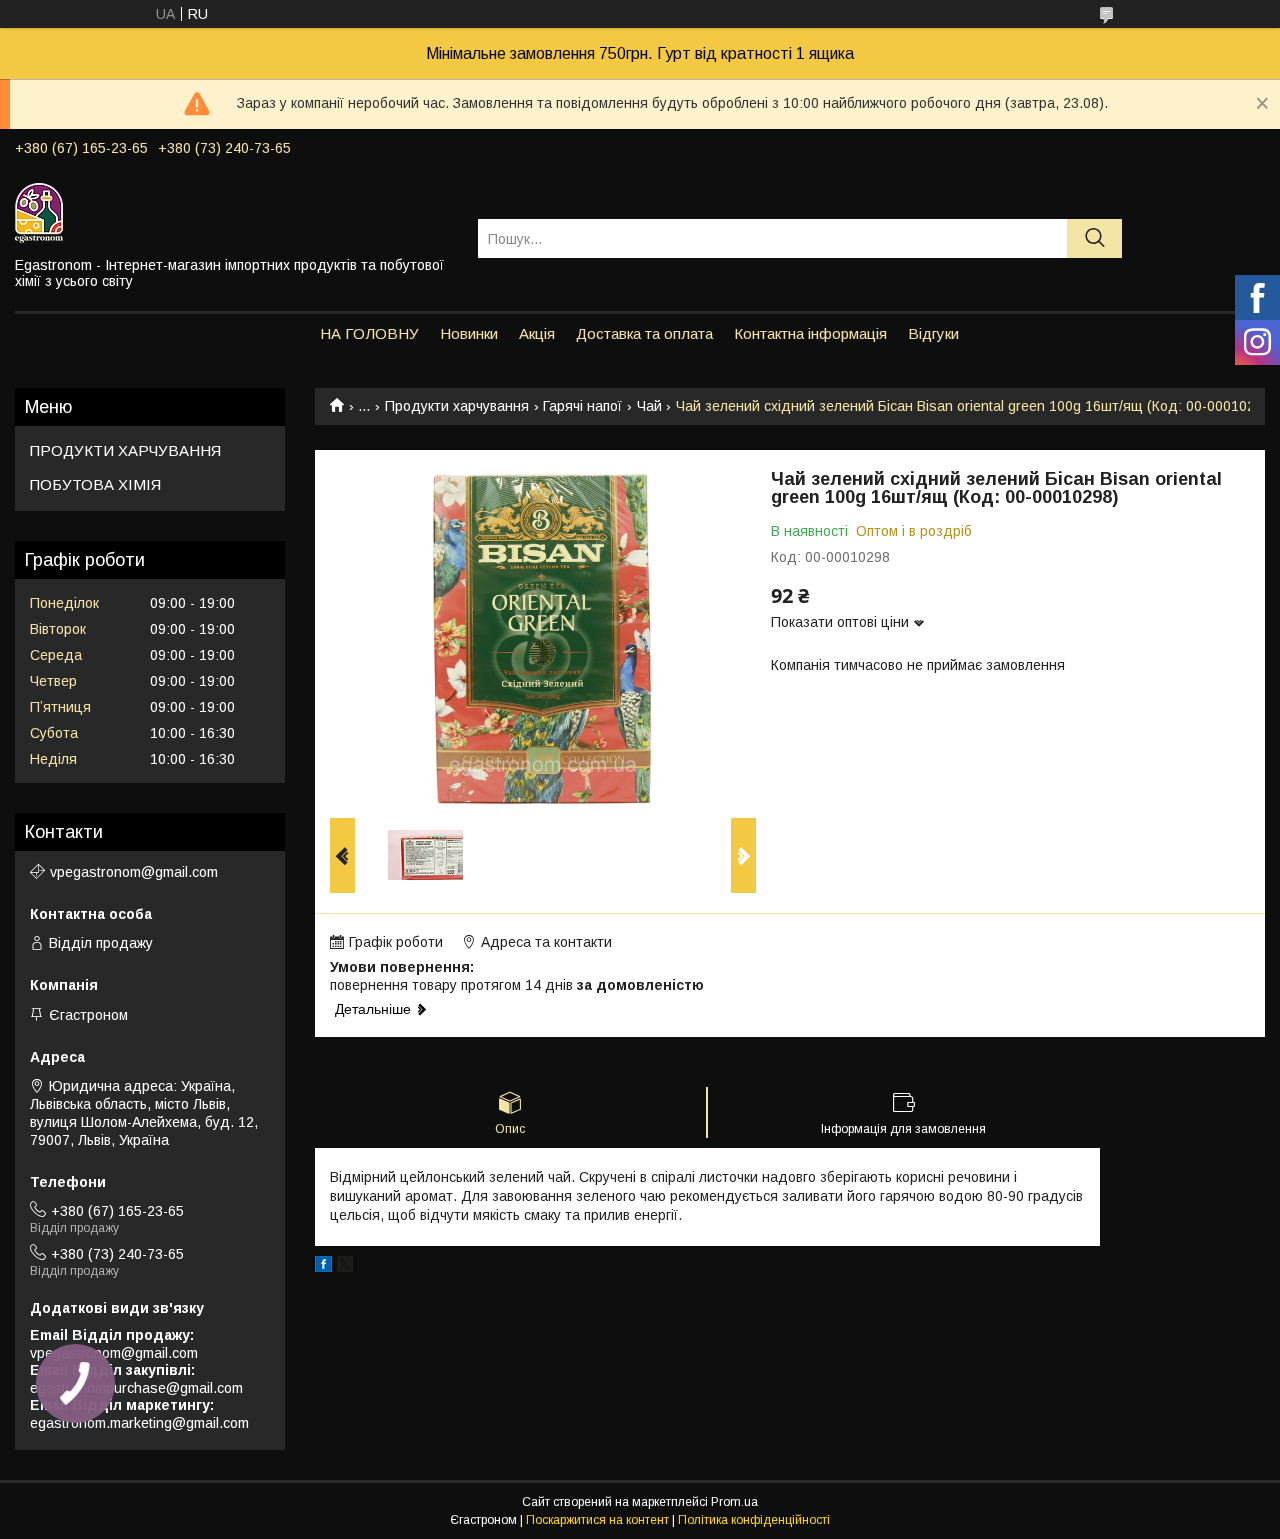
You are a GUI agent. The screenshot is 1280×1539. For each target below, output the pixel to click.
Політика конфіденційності (754, 1520)
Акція (537, 333)
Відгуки (933, 333)
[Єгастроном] (234, 212)
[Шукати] (1094, 238)
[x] (345, 1267)
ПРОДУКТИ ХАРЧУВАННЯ (125, 450)
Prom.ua (734, 1502)
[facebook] (323, 1267)
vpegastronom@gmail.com (134, 872)
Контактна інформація (810, 333)
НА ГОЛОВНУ (369, 333)
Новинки (469, 333)
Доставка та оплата (644, 333)
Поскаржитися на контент (597, 1520)
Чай (649, 406)
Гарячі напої (582, 406)
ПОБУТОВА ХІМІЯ (95, 484)
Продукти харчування (457, 406)
